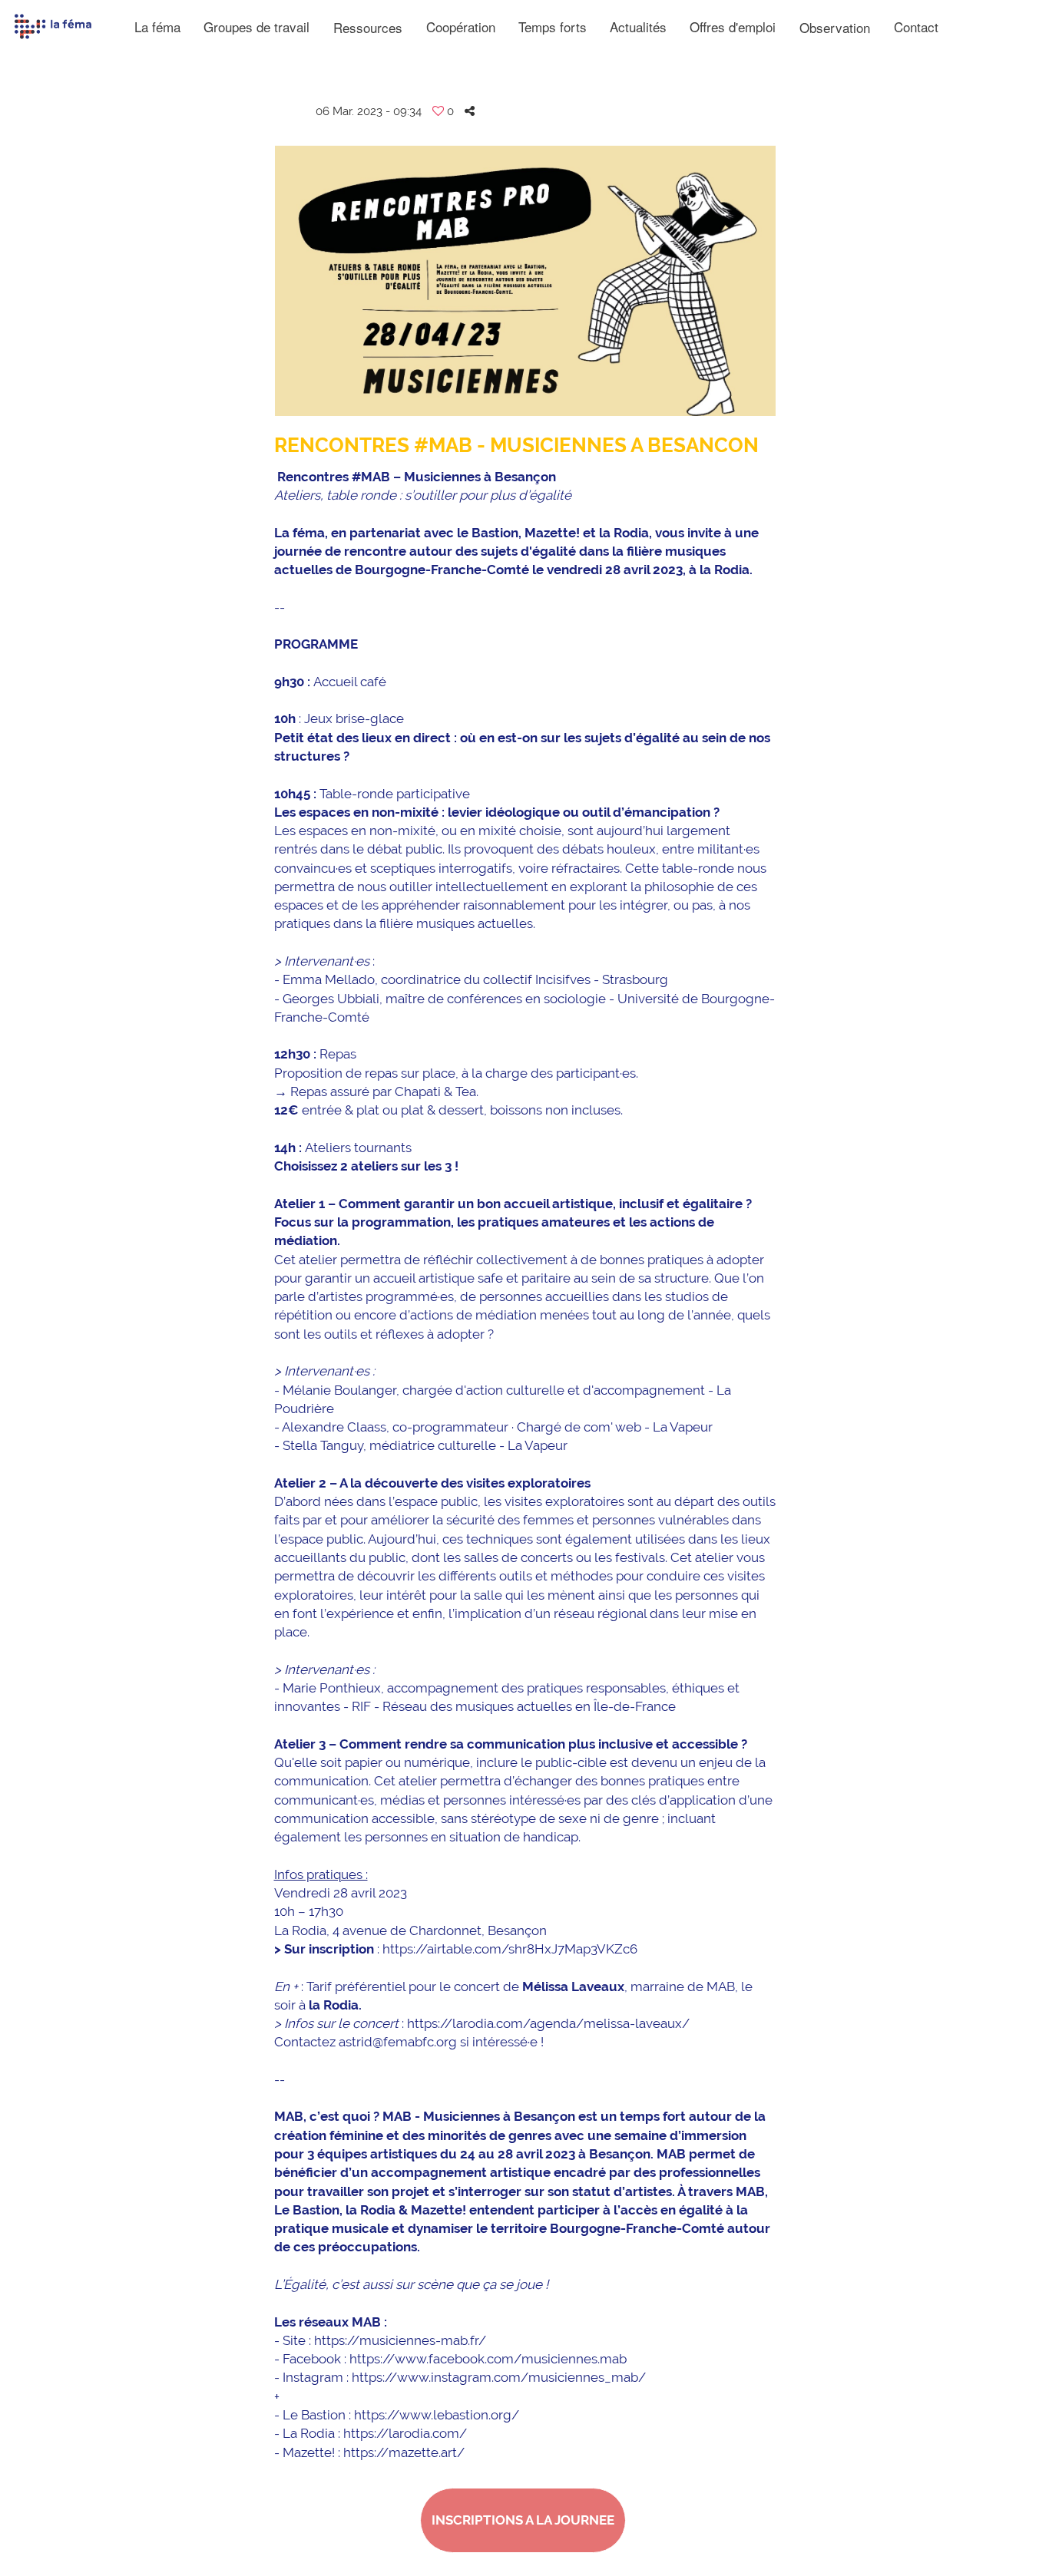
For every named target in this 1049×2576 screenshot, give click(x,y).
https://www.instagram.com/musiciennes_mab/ (499, 2377)
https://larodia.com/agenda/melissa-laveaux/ (548, 2023)
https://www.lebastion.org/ (437, 2415)
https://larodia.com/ (405, 2433)
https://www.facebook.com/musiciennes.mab (488, 2359)
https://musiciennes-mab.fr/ (400, 2340)
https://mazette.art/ (404, 2452)
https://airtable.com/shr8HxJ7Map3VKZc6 (510, 1949)
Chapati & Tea (435, 1091)
